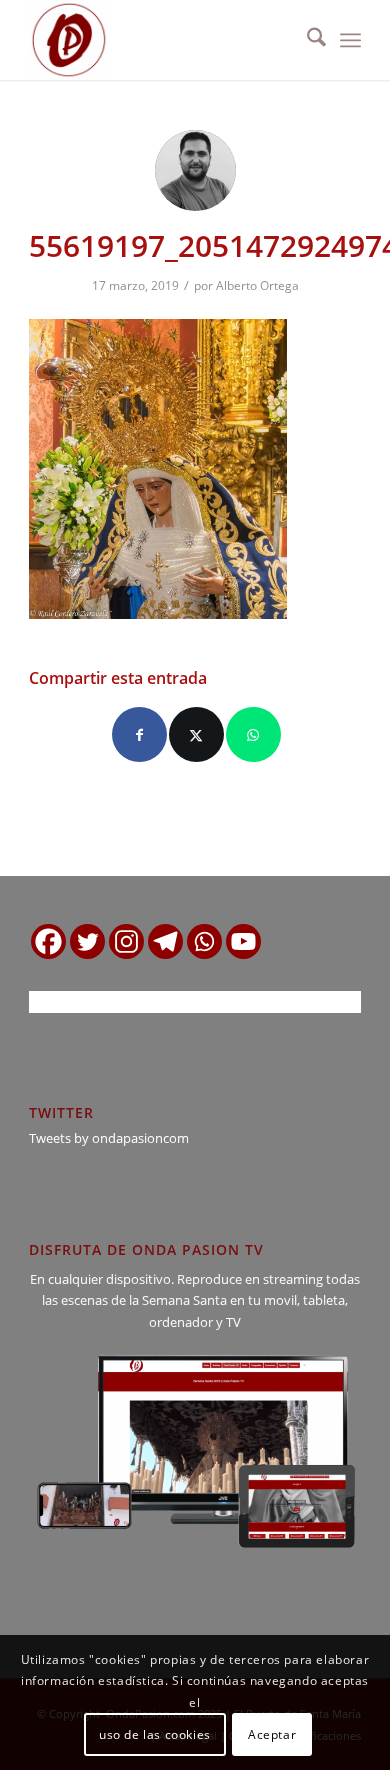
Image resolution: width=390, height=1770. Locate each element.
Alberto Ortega (257, 285)
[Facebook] (48, 941)
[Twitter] (87, 941)
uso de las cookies (155, 1734)
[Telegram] (165, 941)
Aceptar (272, 1734)
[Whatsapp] (204, 941)
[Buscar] (306, 40)
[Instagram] (126, 941)
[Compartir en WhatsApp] (253, 734)
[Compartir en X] (196, 734)
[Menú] (350, 40)
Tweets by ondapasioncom (109, 1138)
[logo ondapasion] (161, 40)
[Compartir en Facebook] (139, 734)
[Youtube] (243, 941)
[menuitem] (306, 40)
